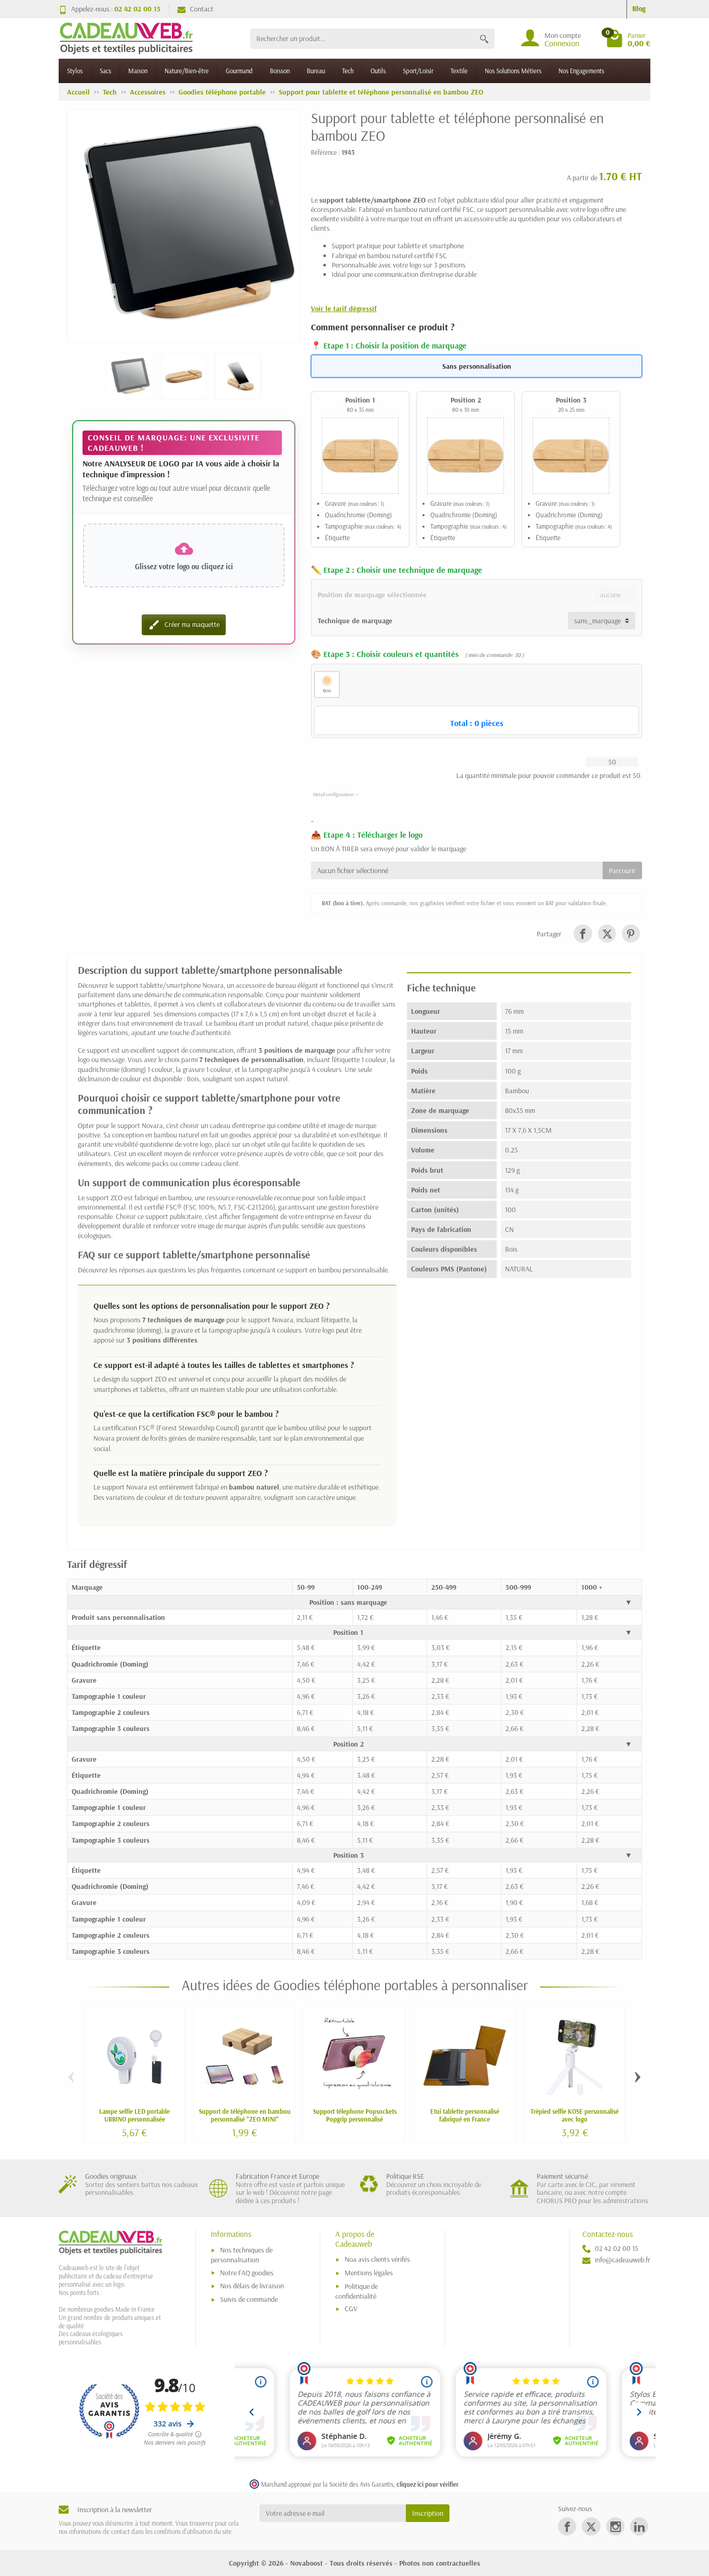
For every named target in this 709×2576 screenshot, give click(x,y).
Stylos (75, 71)
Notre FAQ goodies (247, 2273)
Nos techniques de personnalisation (242, 2255)
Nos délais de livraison (252, 2286)
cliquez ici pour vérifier (427, 2484)
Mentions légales (369, 2273)
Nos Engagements (581, 71)
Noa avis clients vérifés (377, 2259)
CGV (351, 2309)
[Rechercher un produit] (484, 39)
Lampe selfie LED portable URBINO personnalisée (134, 2115)
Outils (378, 71)
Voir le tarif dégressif (344, 308)
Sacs (105, 71)
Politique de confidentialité (357, 2291)
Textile (459, 71)
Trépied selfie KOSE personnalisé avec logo (575, 2115)
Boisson (280, 71)
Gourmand (239, 71)
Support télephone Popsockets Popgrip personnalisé (355, 2115)
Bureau (316, 71)
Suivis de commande (249, 2299)
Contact (202, 9)
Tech (348, 71)
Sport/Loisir (418, 71)
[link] (583, 934)
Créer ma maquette (184, 625)
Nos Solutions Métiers (513, 71)
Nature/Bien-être (187, 71)
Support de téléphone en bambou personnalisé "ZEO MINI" (245, 2115)
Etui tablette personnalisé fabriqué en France (465, 2115)
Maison (138, 71)
